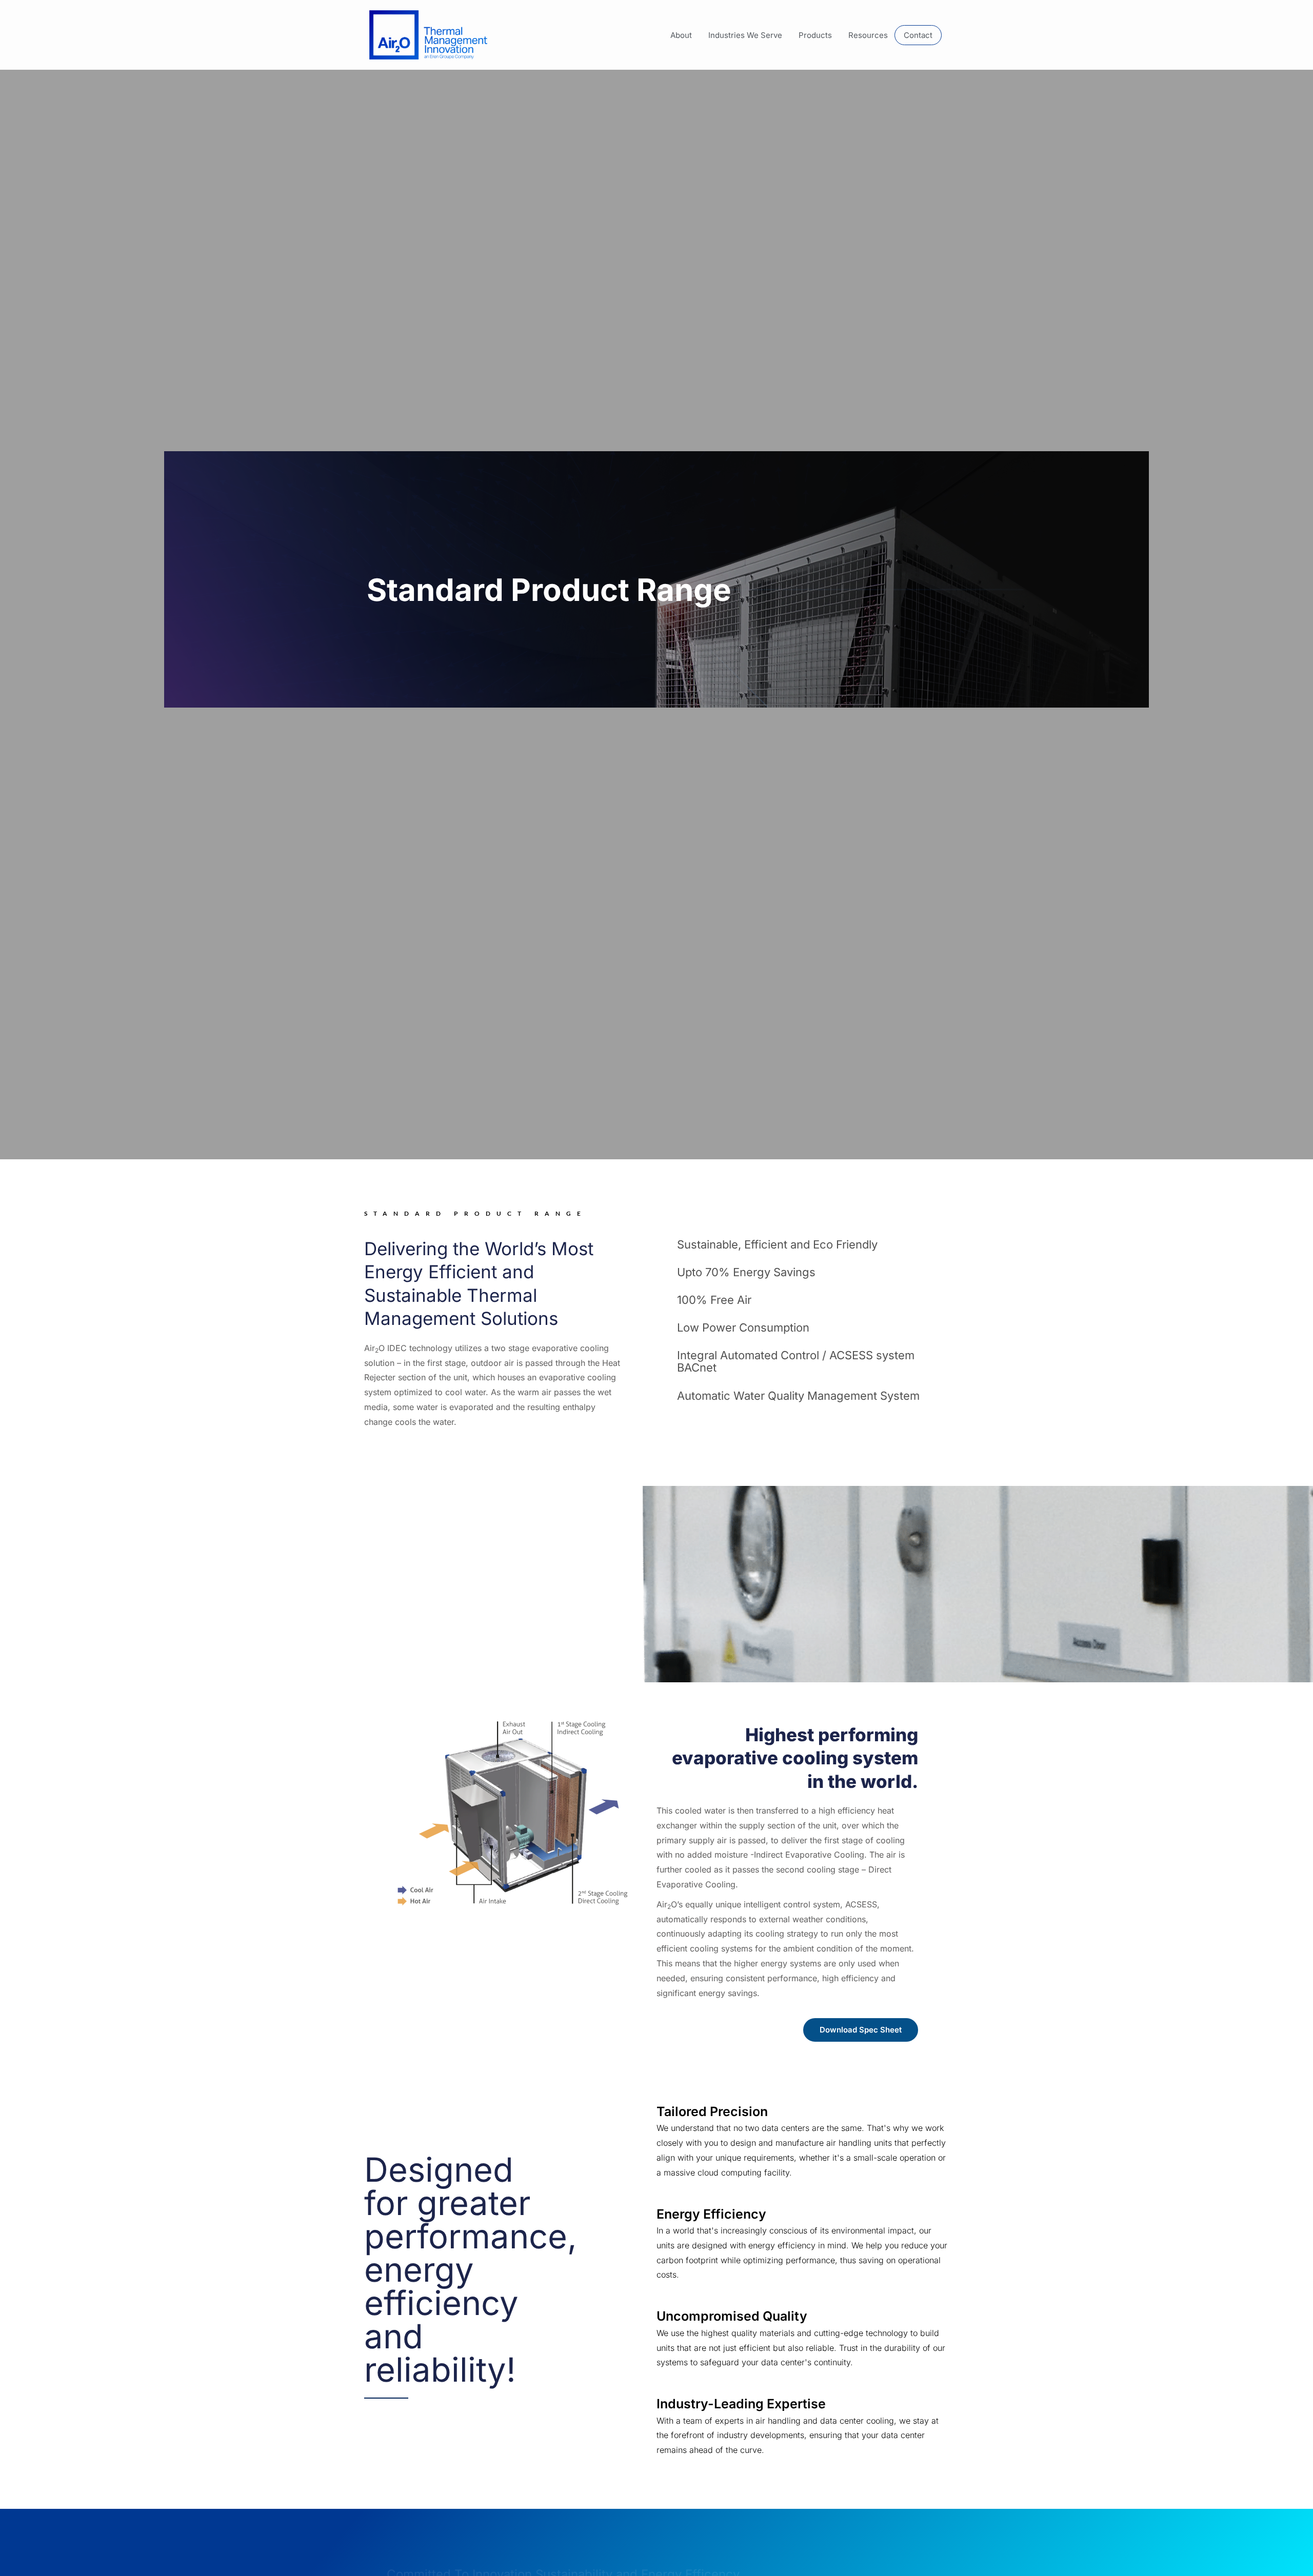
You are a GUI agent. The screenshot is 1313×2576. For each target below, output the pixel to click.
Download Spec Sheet (861, 2030)
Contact (918, 35)
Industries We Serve (745, 35)
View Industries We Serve (842, 2558)
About (681, 35)
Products (815, 35)
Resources (868, 35)
